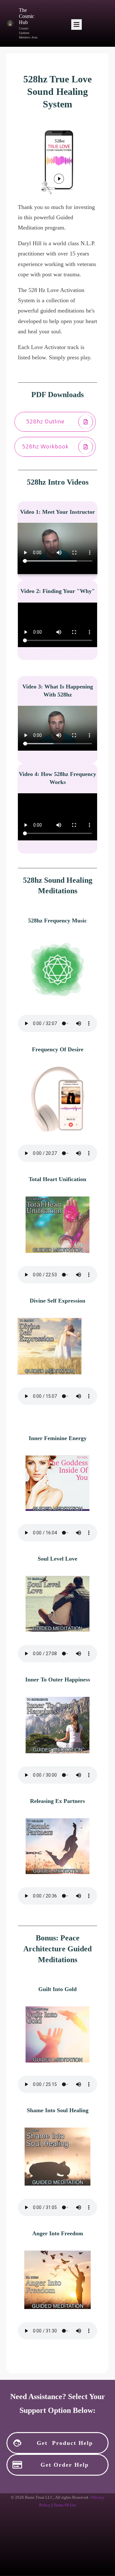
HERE (93, 2514)
